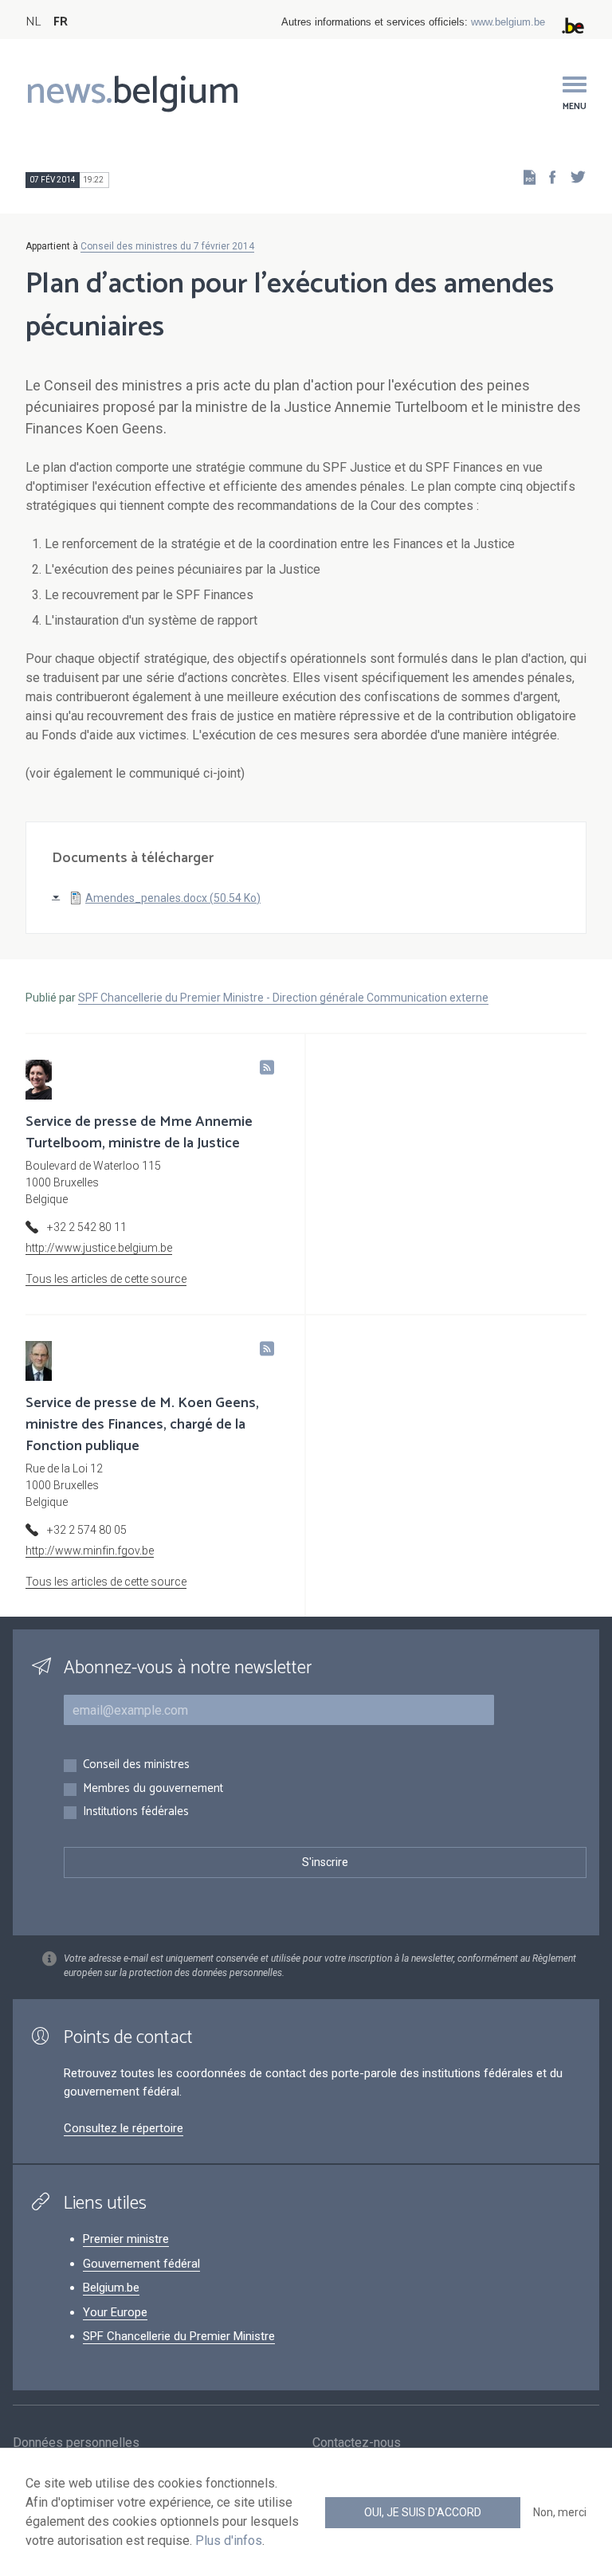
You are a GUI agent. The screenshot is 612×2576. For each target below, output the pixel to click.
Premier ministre (126, 2239)
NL (33, 22)
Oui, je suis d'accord (423, 2512)
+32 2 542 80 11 (87, 1227)
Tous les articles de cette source (106, 1279)
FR (61, 22)
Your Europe (115, 2312)
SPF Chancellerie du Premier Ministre (179, 2336)
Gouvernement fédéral (141, 2264)
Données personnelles (76, 2443)
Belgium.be (111, 2288)
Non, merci (560, 2512)
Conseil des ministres (136, 1765)
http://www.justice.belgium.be (99, 1248)
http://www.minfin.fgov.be (90, 1551)
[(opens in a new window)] (547, 176)
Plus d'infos (229, 2541)
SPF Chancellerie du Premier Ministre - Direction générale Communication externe (283, 998)
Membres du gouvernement (153, 1789)
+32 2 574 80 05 (87, 1530)
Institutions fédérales (136, 1812)
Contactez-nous (357, 2443)
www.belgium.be (508, 22)
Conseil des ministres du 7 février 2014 (167, 246)
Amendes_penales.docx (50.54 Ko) (173, 898)
